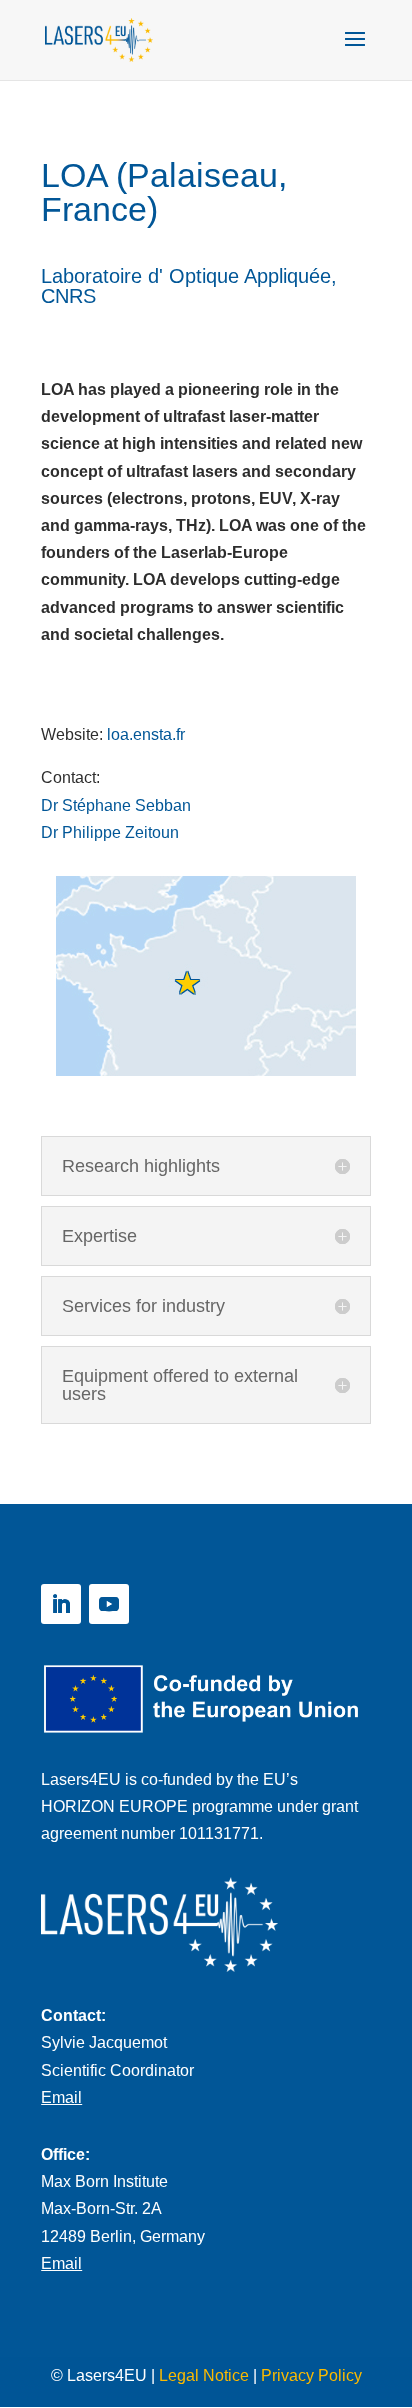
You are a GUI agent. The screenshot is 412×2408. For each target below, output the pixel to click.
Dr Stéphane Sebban (116, 805)
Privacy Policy (311, 2375)
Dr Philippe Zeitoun (110, 832)
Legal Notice (204, 2375)
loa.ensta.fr (146, 734)
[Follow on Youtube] (109, 1604)
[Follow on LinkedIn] (61, 1604)
